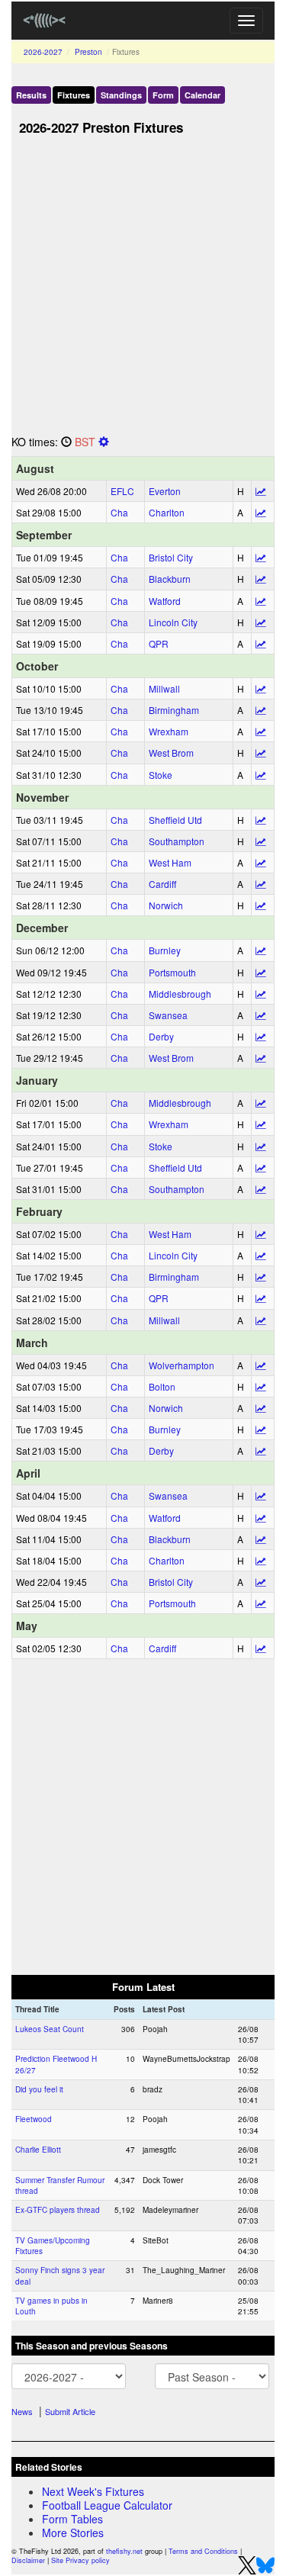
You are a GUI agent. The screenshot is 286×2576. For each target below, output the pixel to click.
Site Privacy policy (80, 2560)
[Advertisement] (143, 289)
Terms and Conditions (203, 2551)
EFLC (122, 491)
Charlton (167, 512)
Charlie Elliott (38, 2150)
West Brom (171, 753)
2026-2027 (43, 52)
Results (31, 95)
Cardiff (162, 884)
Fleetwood (34, 2119)
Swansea (168, 1015)
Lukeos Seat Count (50, 2029)
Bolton (162, 1386)
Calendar (202, 95)
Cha (119, 512)
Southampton (177, 841)
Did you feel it (39, 2089)
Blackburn (170, 579)
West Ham (170, 862)
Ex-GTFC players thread (58, 2210)
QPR (159, 643)
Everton (165, 491)
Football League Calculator (107, 2505)
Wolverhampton (182, 1365)
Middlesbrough (180, 994)
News (22, 2411)
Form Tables (72, 2519)
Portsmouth (172, 972)
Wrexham (169, 731)
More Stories (73, 2533)
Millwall (164, 688)
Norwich (166, 905)
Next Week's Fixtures (93, 2491)
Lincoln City (173, 622)
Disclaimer (28, 2560)
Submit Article (70, 2411)
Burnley (165, 950)
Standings (121, 95)
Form (163, 95)
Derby (161, 1036)
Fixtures (74, 95)
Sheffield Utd (175, 820)
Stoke (161, 775)
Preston (88, 52)
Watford (165, 601)
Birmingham (174, 710)
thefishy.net (124, 2551)
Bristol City (171, 557)
